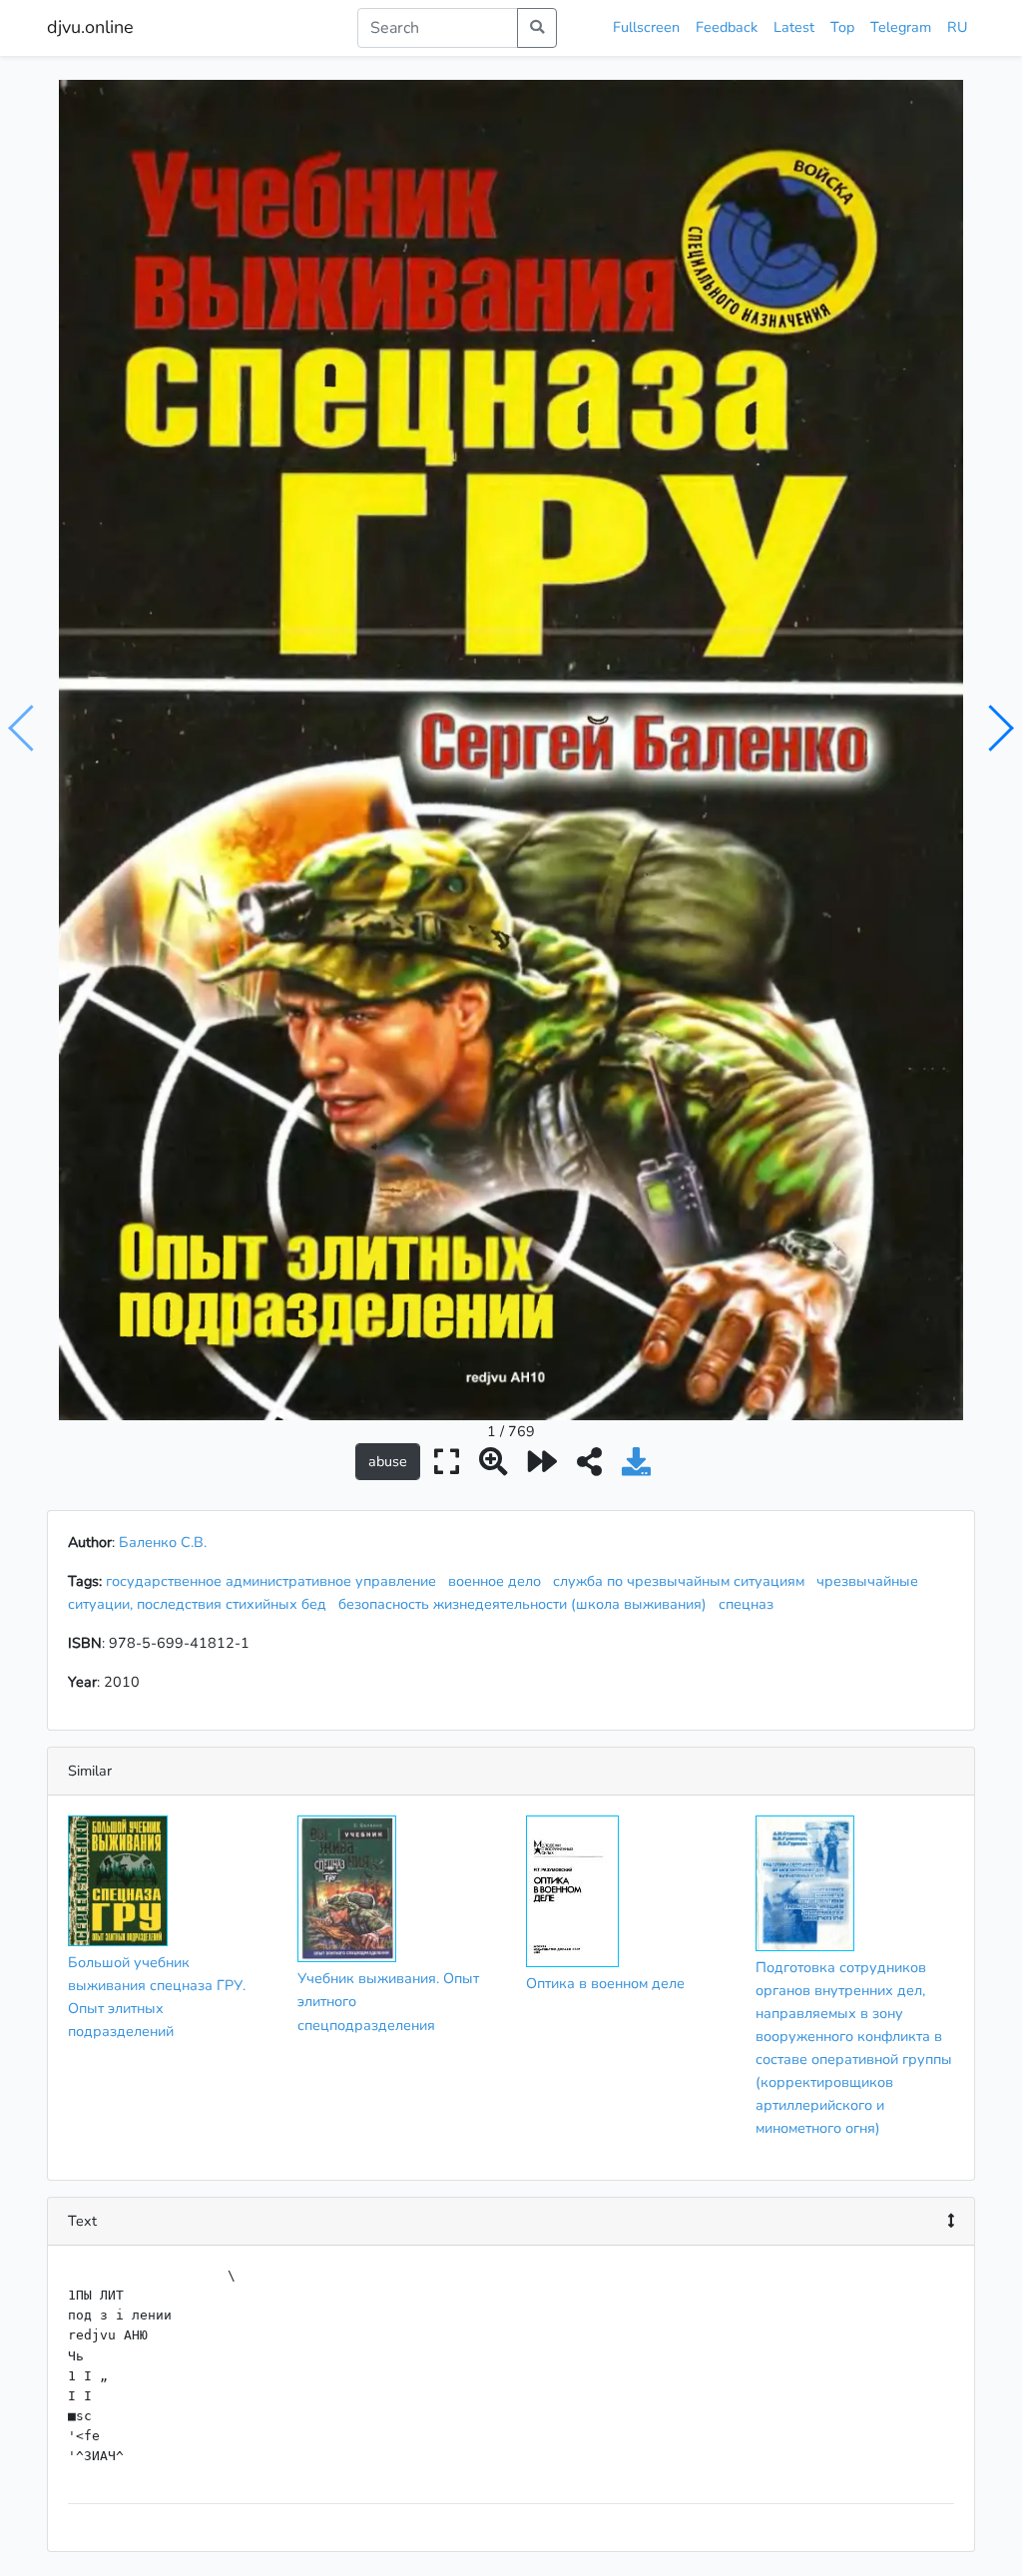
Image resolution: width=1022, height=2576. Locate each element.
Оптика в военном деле (605, 1983)
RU (957, 27)
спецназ (750, 1604)
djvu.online (90, 27)
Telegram (901, 27)
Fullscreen (646, 27)
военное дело (499, 1581)
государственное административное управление (275, 1581)
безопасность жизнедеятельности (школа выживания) (526, 1604)
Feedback (727, 27)
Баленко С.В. (163, 1542)
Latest (794, 27)
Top (842, 27)
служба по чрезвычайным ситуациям (683, 1581)
